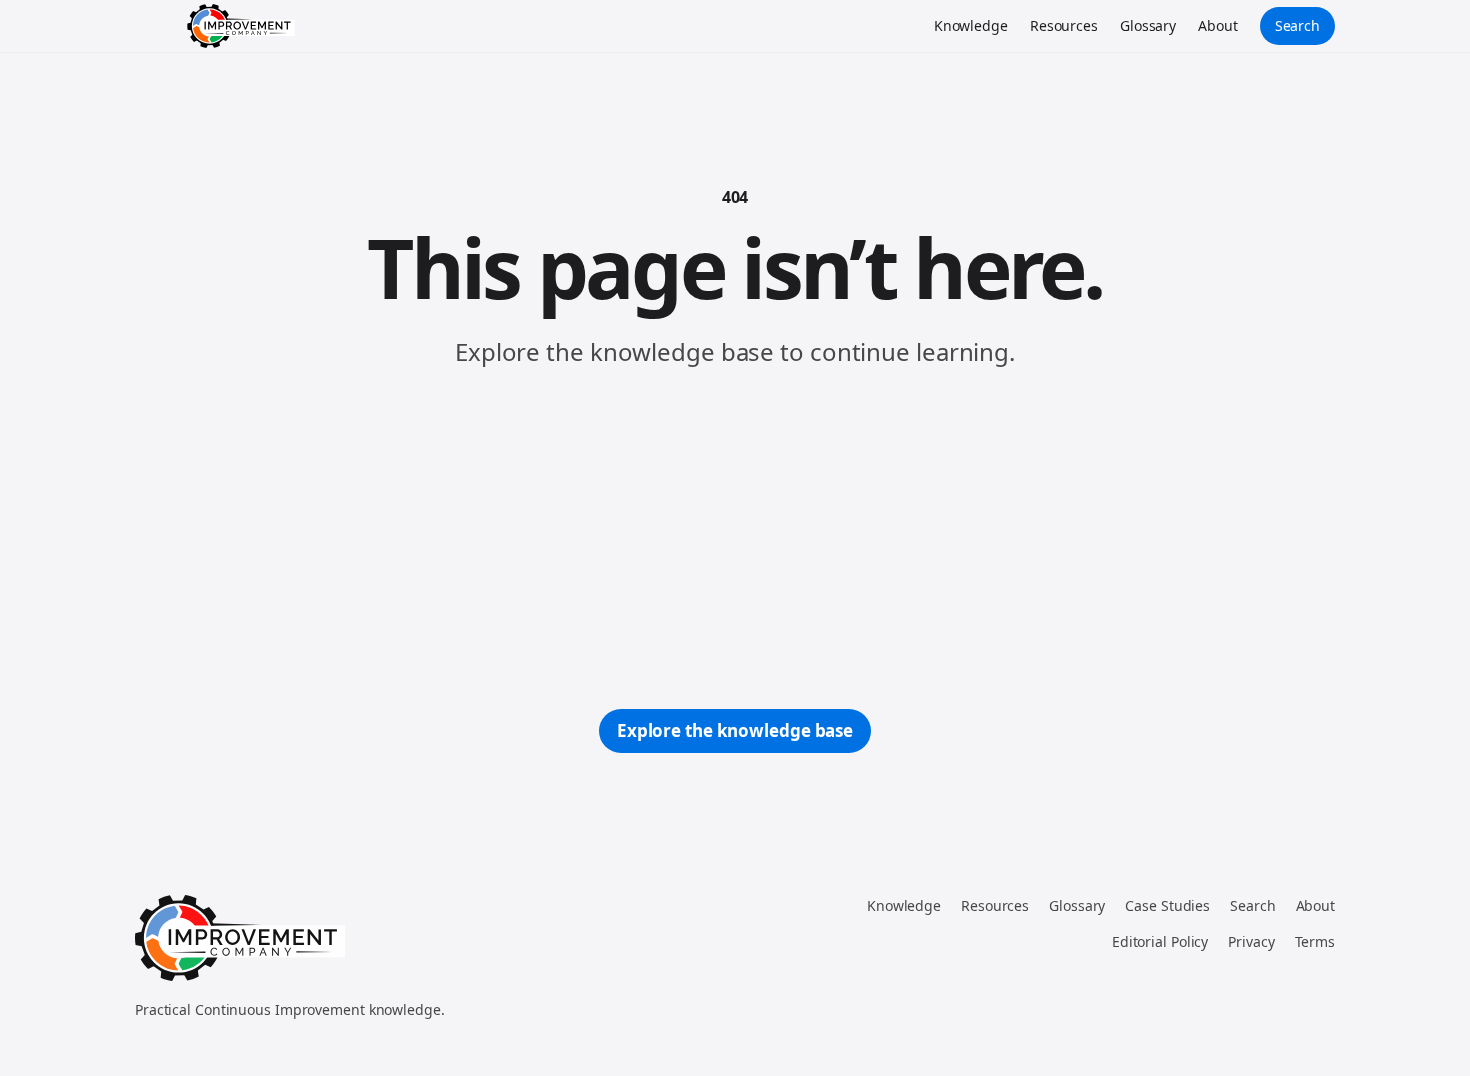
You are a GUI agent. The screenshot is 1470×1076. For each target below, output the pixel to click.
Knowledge (971, 25)
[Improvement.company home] (241, 26)
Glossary (1148, 25)
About (1218, 25)
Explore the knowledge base (735, 730)
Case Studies (1167, 905)
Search (1297, 25)
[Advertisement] (735, 539)
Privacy (1251, 941)
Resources (1064, 25)
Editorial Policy (1160, 941)
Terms (1315, 941)
